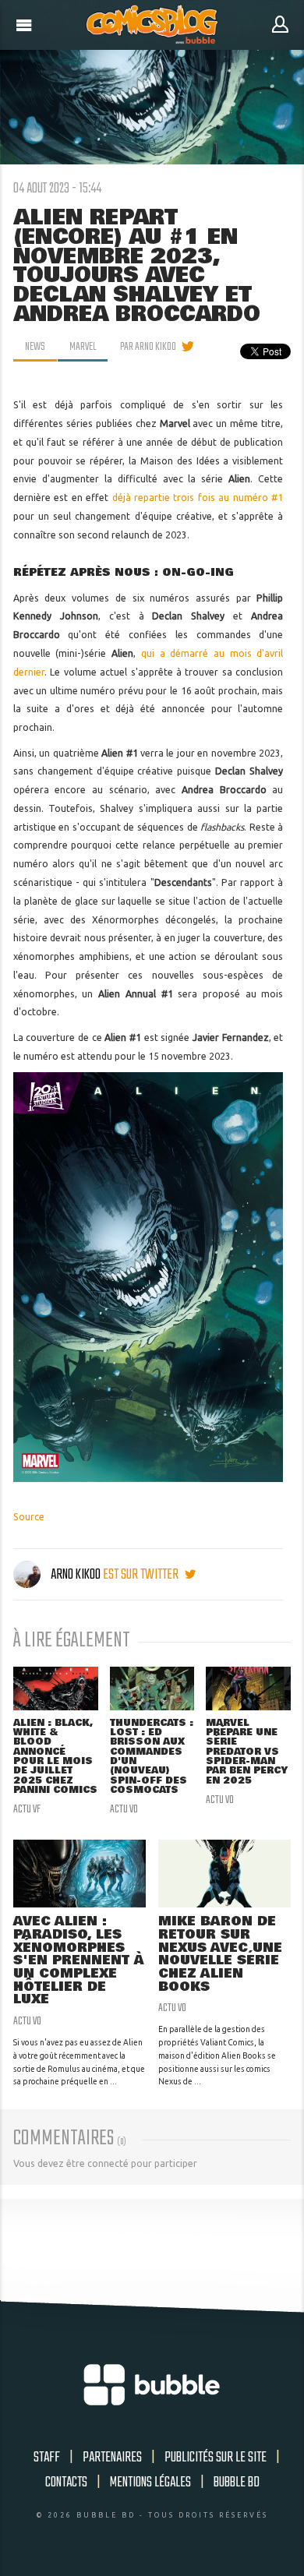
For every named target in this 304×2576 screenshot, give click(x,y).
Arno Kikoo (76, 1575)
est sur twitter (142, 1575)
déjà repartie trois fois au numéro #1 (198, 498)
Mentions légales (150, 2482)
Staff (47, 2458)
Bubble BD (237, 2482)
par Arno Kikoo (148, 347)
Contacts (66, 2482)
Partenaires (112, 2458)
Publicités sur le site (216, 2458)
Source (29, 1517)
